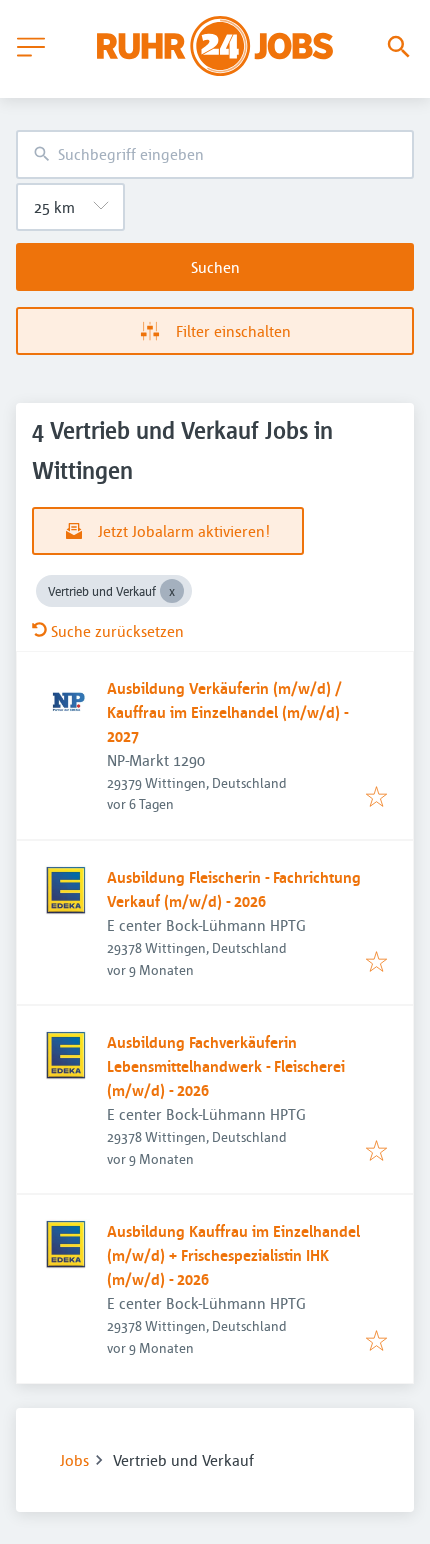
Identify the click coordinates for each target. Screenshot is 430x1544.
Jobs (74, 1460)
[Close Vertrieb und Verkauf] (172, 591)
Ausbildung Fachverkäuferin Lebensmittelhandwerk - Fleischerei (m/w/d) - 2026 (226, 1066)
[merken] (376, 798)
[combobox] (215, 154)
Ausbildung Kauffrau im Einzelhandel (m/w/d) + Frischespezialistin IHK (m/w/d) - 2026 (233, 1255)
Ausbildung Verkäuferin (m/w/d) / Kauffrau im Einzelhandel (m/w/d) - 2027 (227, 712)
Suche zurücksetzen (117, 631)
